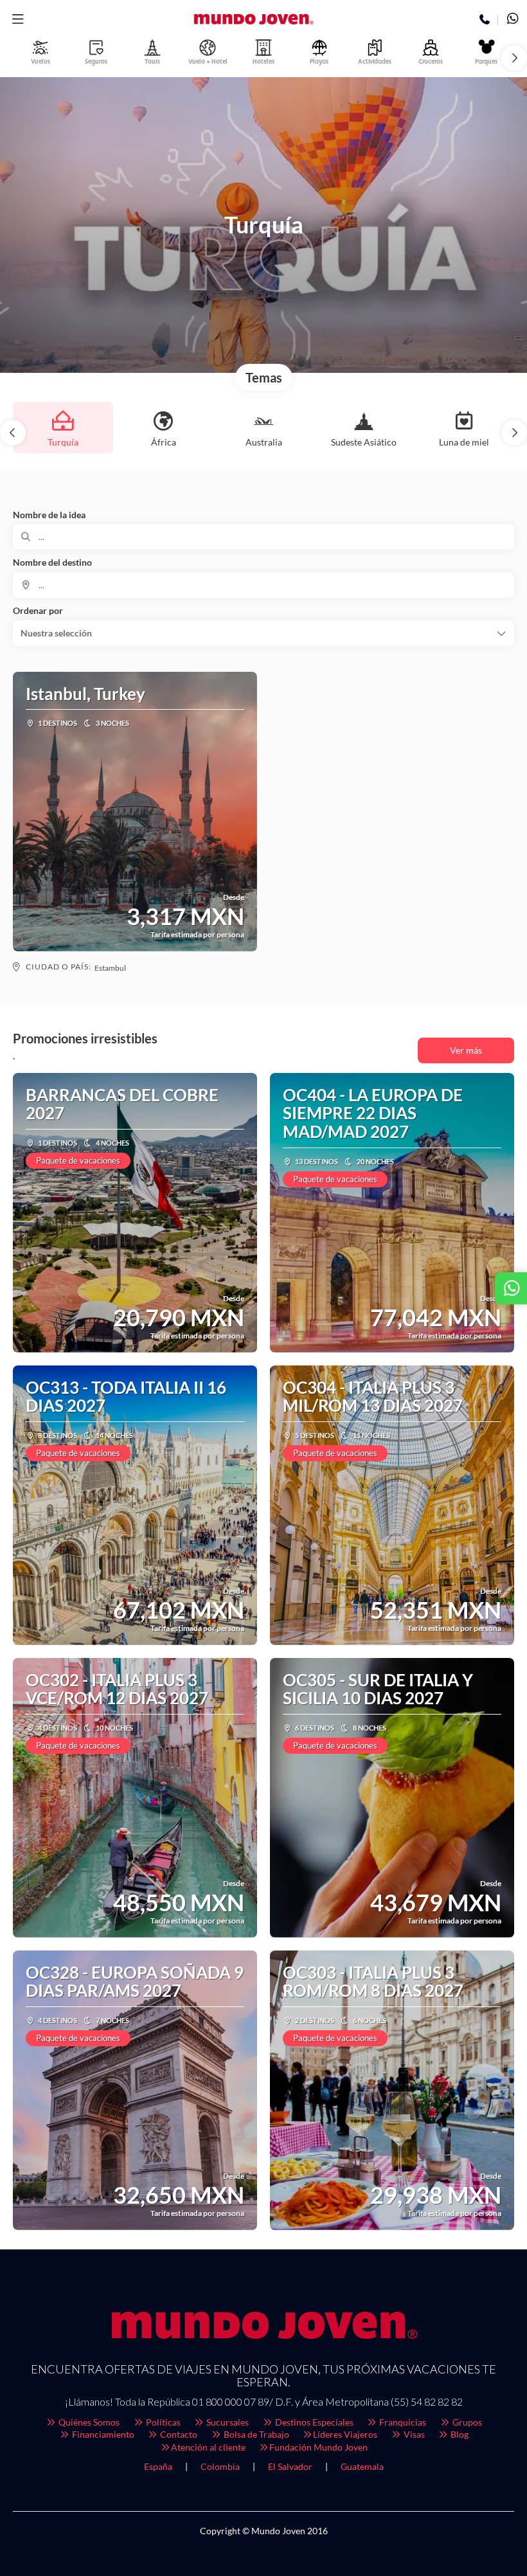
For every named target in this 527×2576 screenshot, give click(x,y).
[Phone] (485, 20)
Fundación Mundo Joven (318, 2447)
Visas (413, 2434)
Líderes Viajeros (345, 2434)
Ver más (466, 1050)
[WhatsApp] (513, 20)
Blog (459, 2434)
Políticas (162, 2422)
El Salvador (290, 2466)
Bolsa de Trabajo (255, 2434)
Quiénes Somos (88, 2422)
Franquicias (402, 2422)
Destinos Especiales (313, 2422)
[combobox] (263, 585)
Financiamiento (102, 2434)
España (158, 2466)
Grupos (466, 2422)
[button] (18, 19)
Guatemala (362, 2466)
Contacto (178, 2434)
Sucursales (227, 2422)
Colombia (220, 2466)
